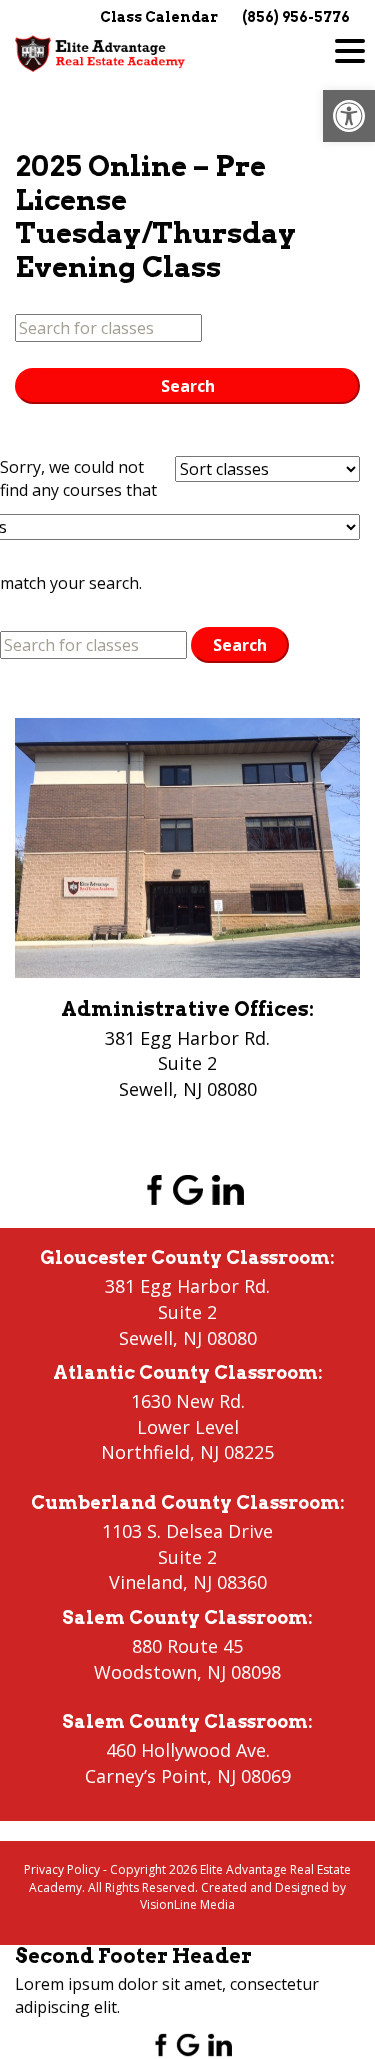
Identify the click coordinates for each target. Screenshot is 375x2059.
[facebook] (148, 1189)
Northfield (145, 1452)
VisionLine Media (187, 1904)
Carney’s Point (146, 1776)
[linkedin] (228, 1189)
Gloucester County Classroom (185, 1257)
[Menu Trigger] (350, 50)
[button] (349, 116)
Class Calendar (159, 17)
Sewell (146, 1338)
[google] (188, 1189)
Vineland (146, 1582)
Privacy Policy (62, 1869)
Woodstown (145, 1672)
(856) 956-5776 (296, 17)
